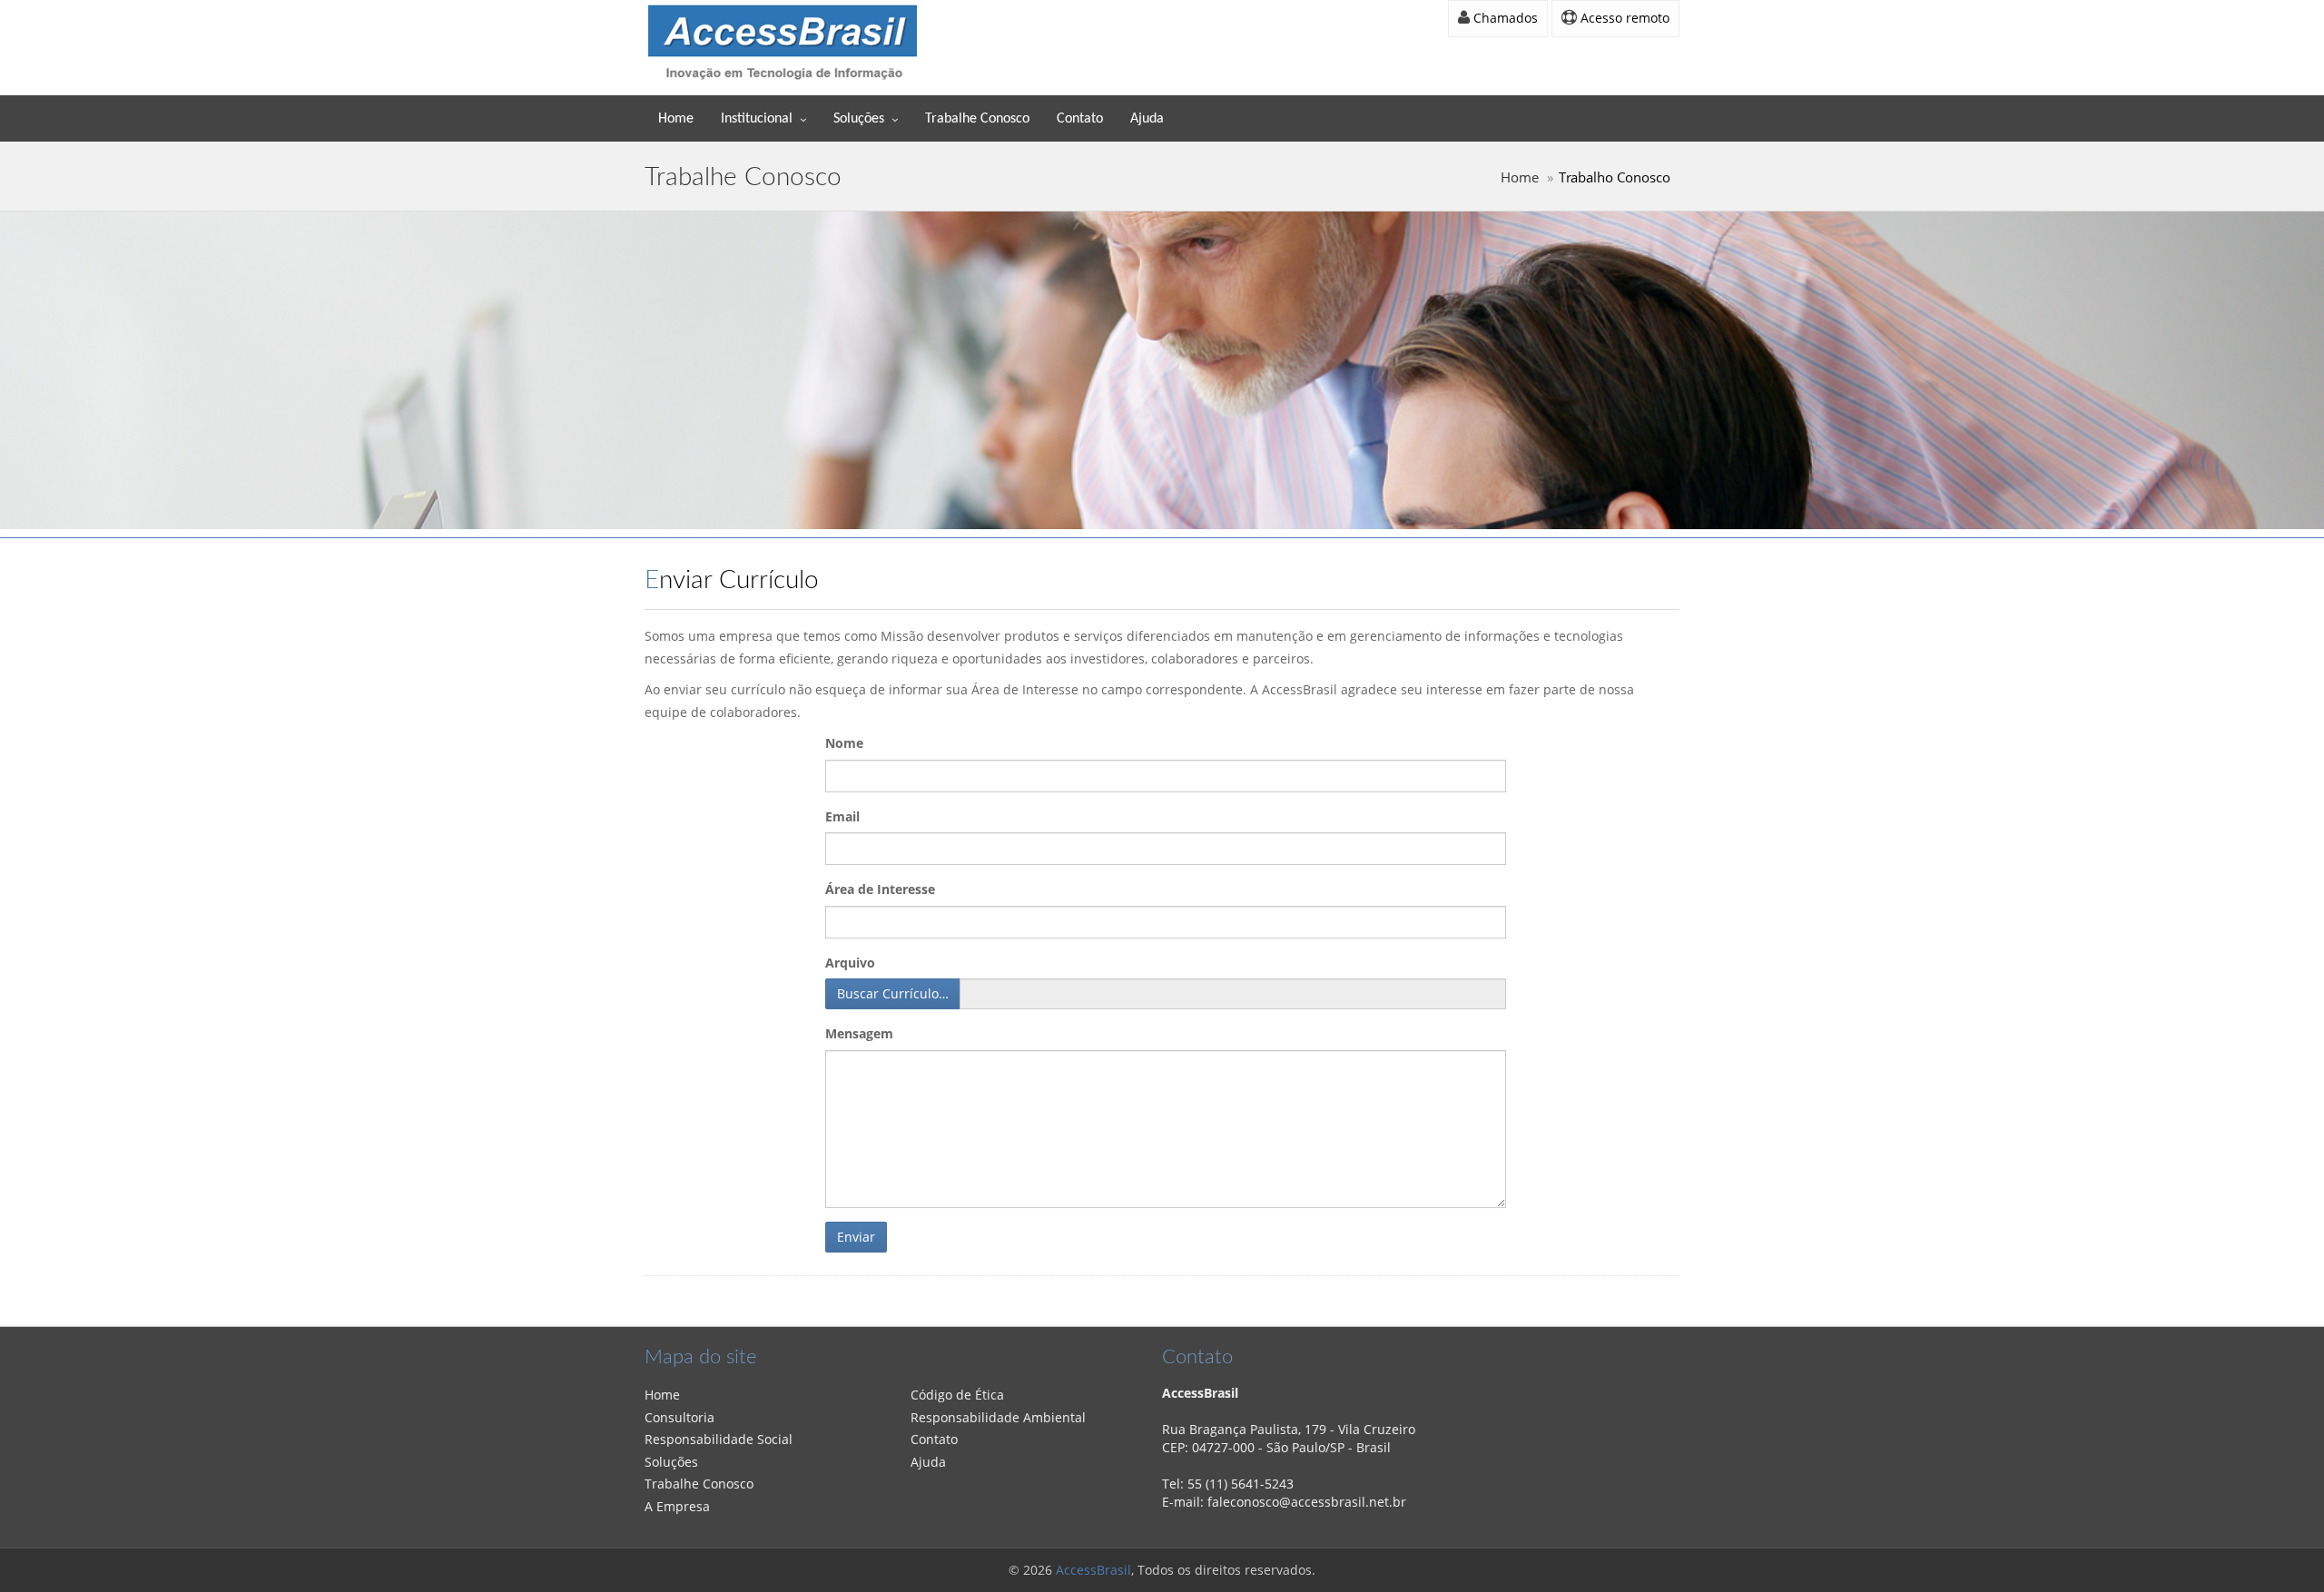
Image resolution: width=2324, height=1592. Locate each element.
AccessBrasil (1093, 1570)
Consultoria (679, 1417)
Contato (1080, 119)
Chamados (1504, 18)
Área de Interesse (880, 889)
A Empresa (677, 1506)
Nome (844, 743)
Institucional (757, 119)
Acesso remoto (1623, 18)
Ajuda (1147, 119)
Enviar (856, 1237)
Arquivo (850, 963)
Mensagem (859, 1033)
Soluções (859, 119)
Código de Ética (957, 1395)
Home (676, 119)
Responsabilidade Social (719, 1439)
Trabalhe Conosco (977, 119)
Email (842, 816)
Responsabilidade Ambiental (998, 1417)
